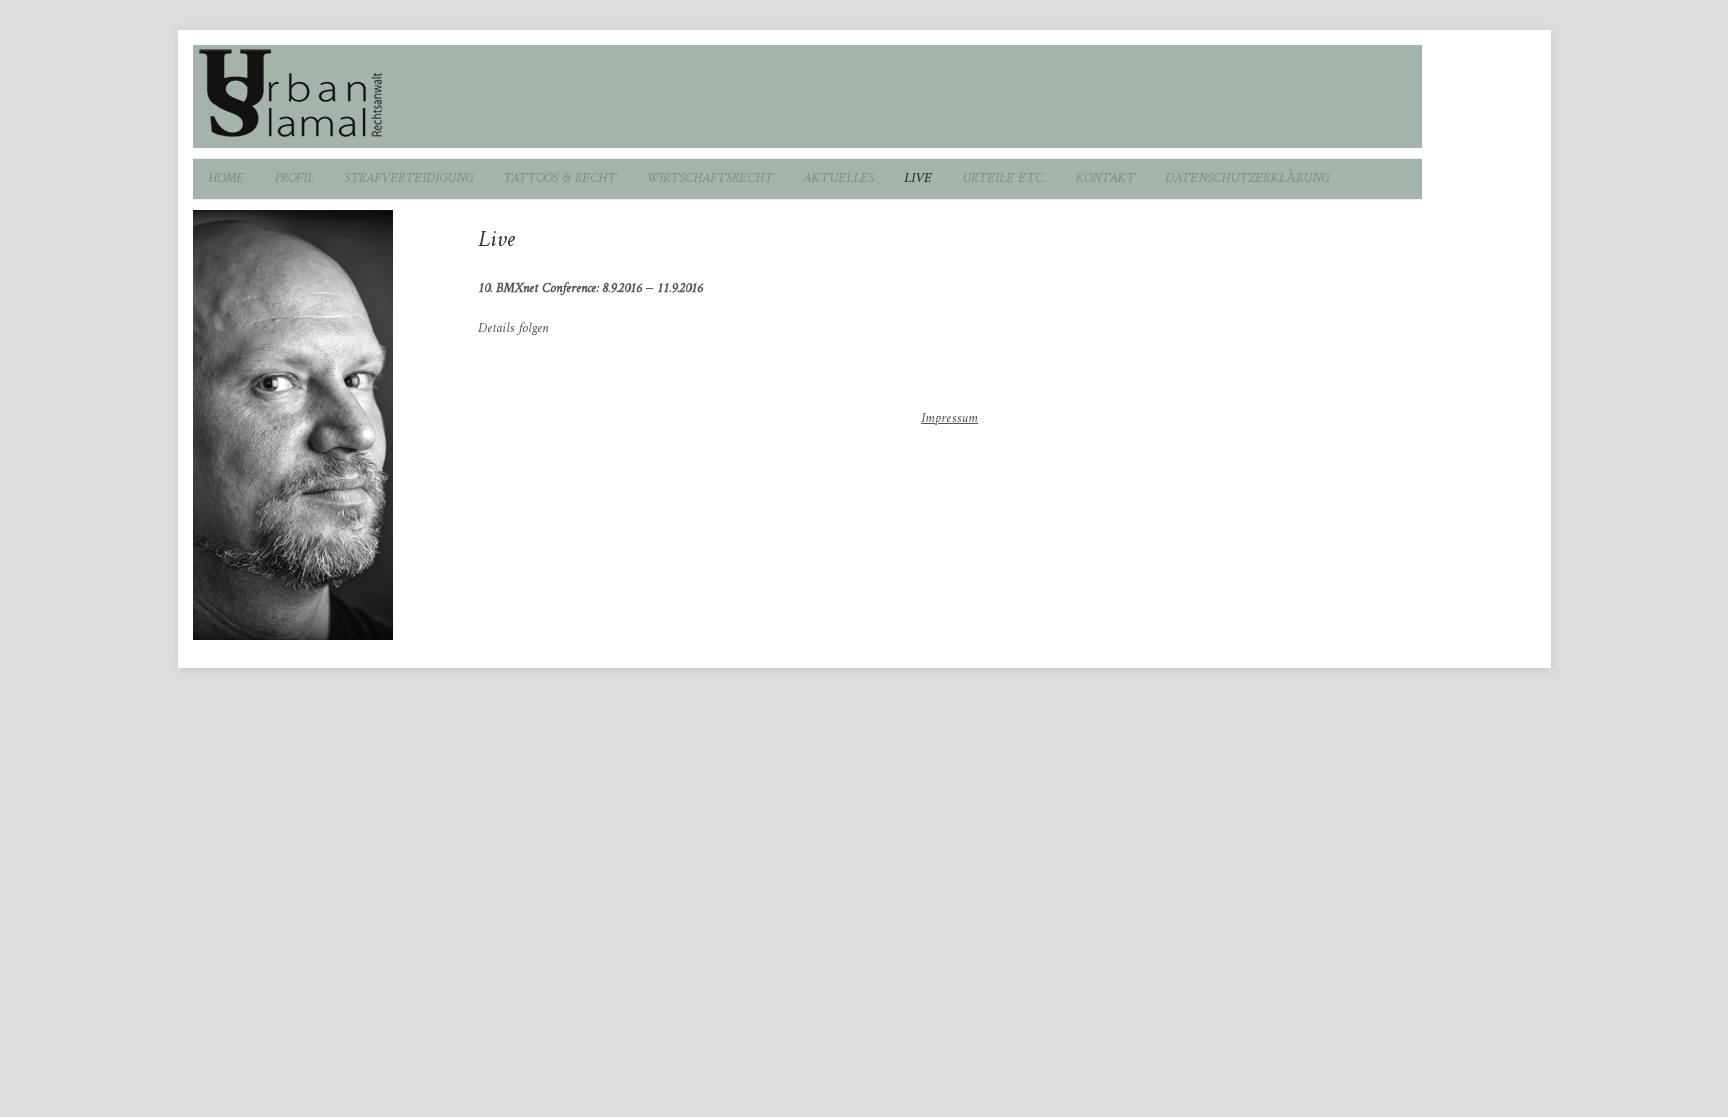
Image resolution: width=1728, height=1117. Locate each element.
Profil (294, 178)
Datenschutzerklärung (1247, 178)
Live (918, 178)
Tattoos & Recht (559, 178)
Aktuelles (838, 178)
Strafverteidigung (408, 178)
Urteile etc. (1003, 178)
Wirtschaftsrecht (709, 178)
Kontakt (1105, 178)
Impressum (949, 418)
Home (226, 178)
